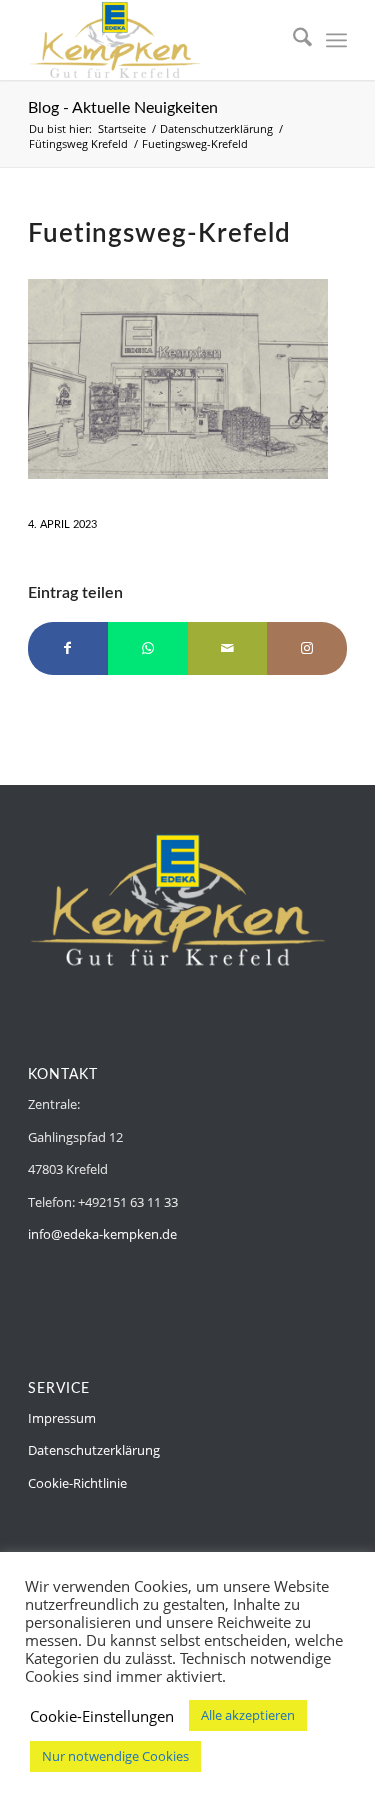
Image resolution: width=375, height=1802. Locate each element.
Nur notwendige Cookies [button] (115, 1756)
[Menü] (336, 40)
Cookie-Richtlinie (77, 1483)
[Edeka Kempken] (155, 40)
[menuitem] (292, 40)
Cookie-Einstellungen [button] (102, 1716)
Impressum (62, 1418)
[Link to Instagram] (307, 648)
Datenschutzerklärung (94, 1450)
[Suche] (292, 40)
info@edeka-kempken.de (102, 1234)
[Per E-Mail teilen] (228, 648)
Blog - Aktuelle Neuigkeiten (123, 108)
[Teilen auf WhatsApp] (148, 648)
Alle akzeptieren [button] (248, 1715)
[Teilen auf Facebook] (68, 648)
